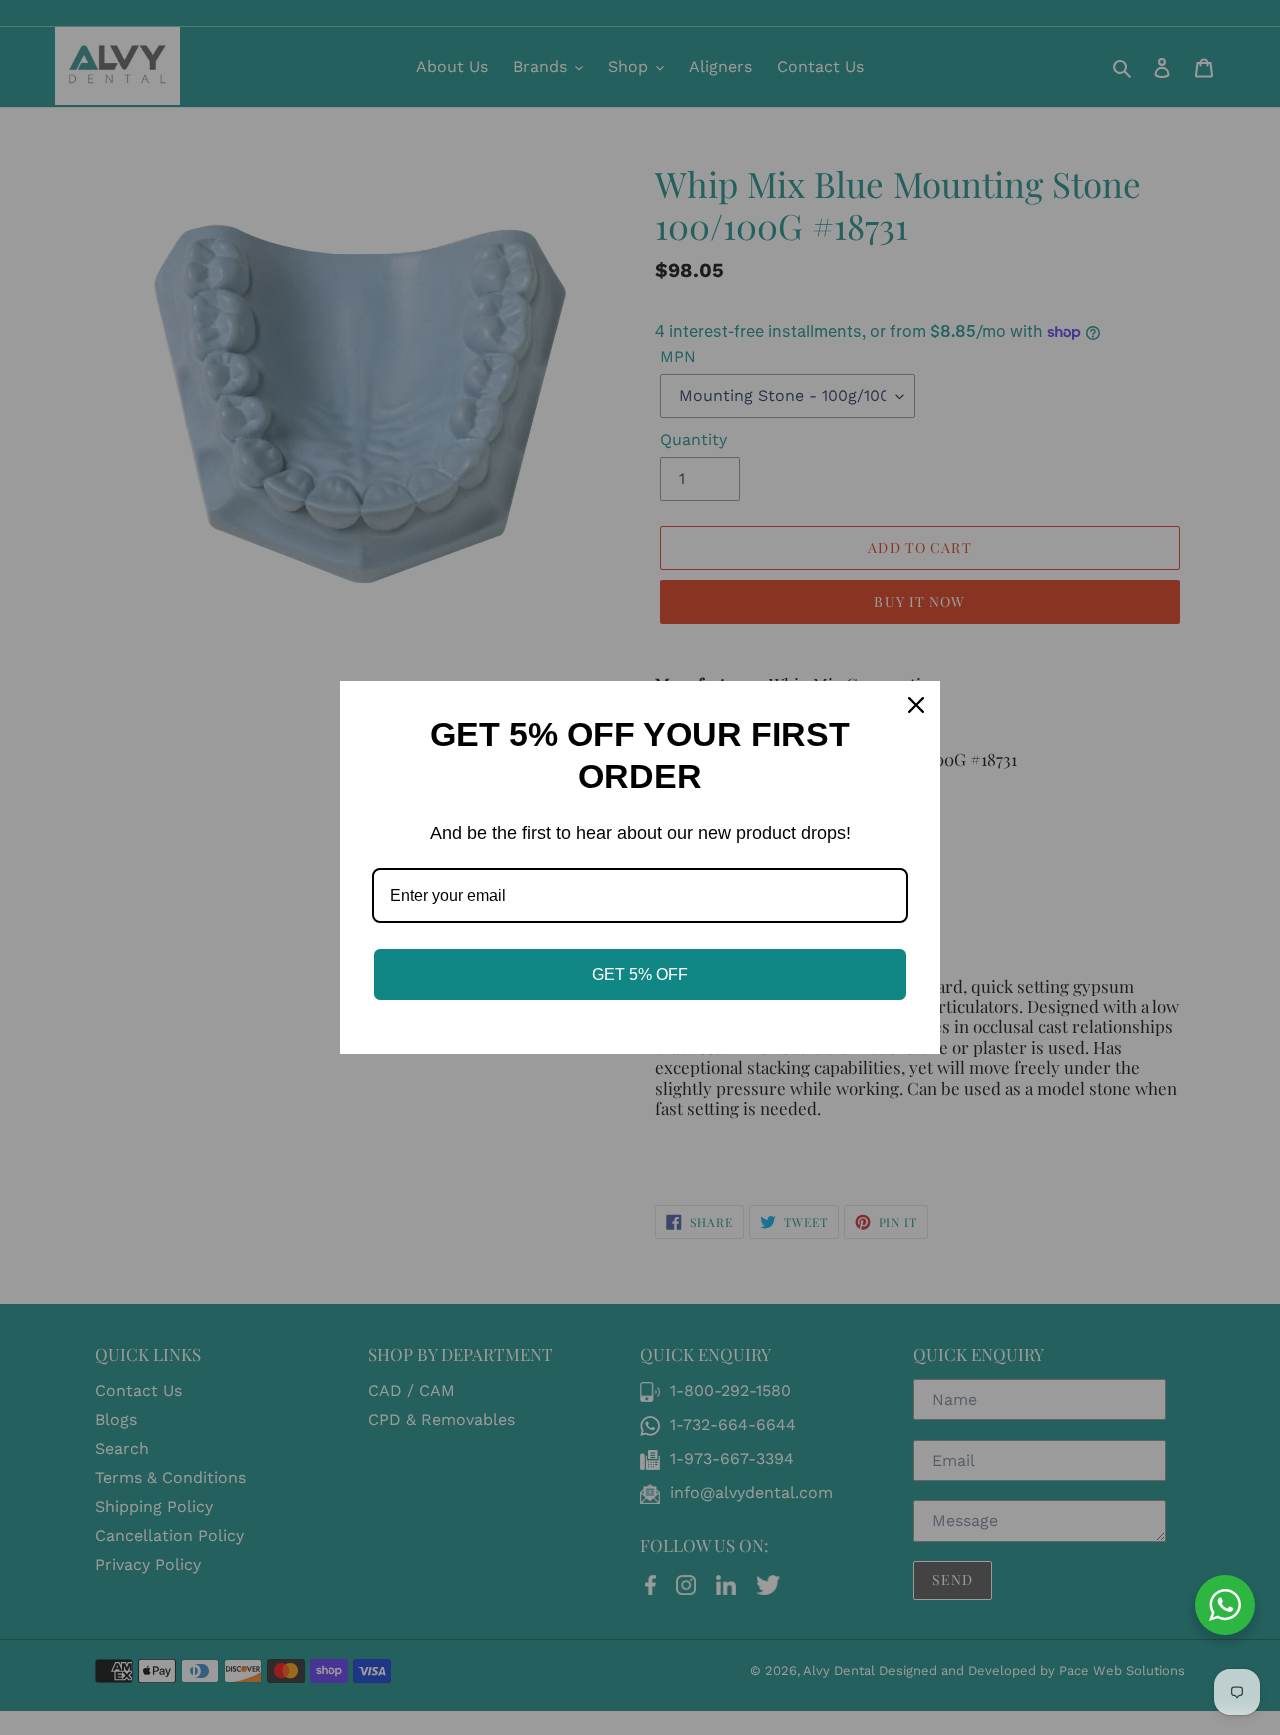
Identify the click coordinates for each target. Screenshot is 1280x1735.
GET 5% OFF (640, 974)
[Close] (916, 705)
